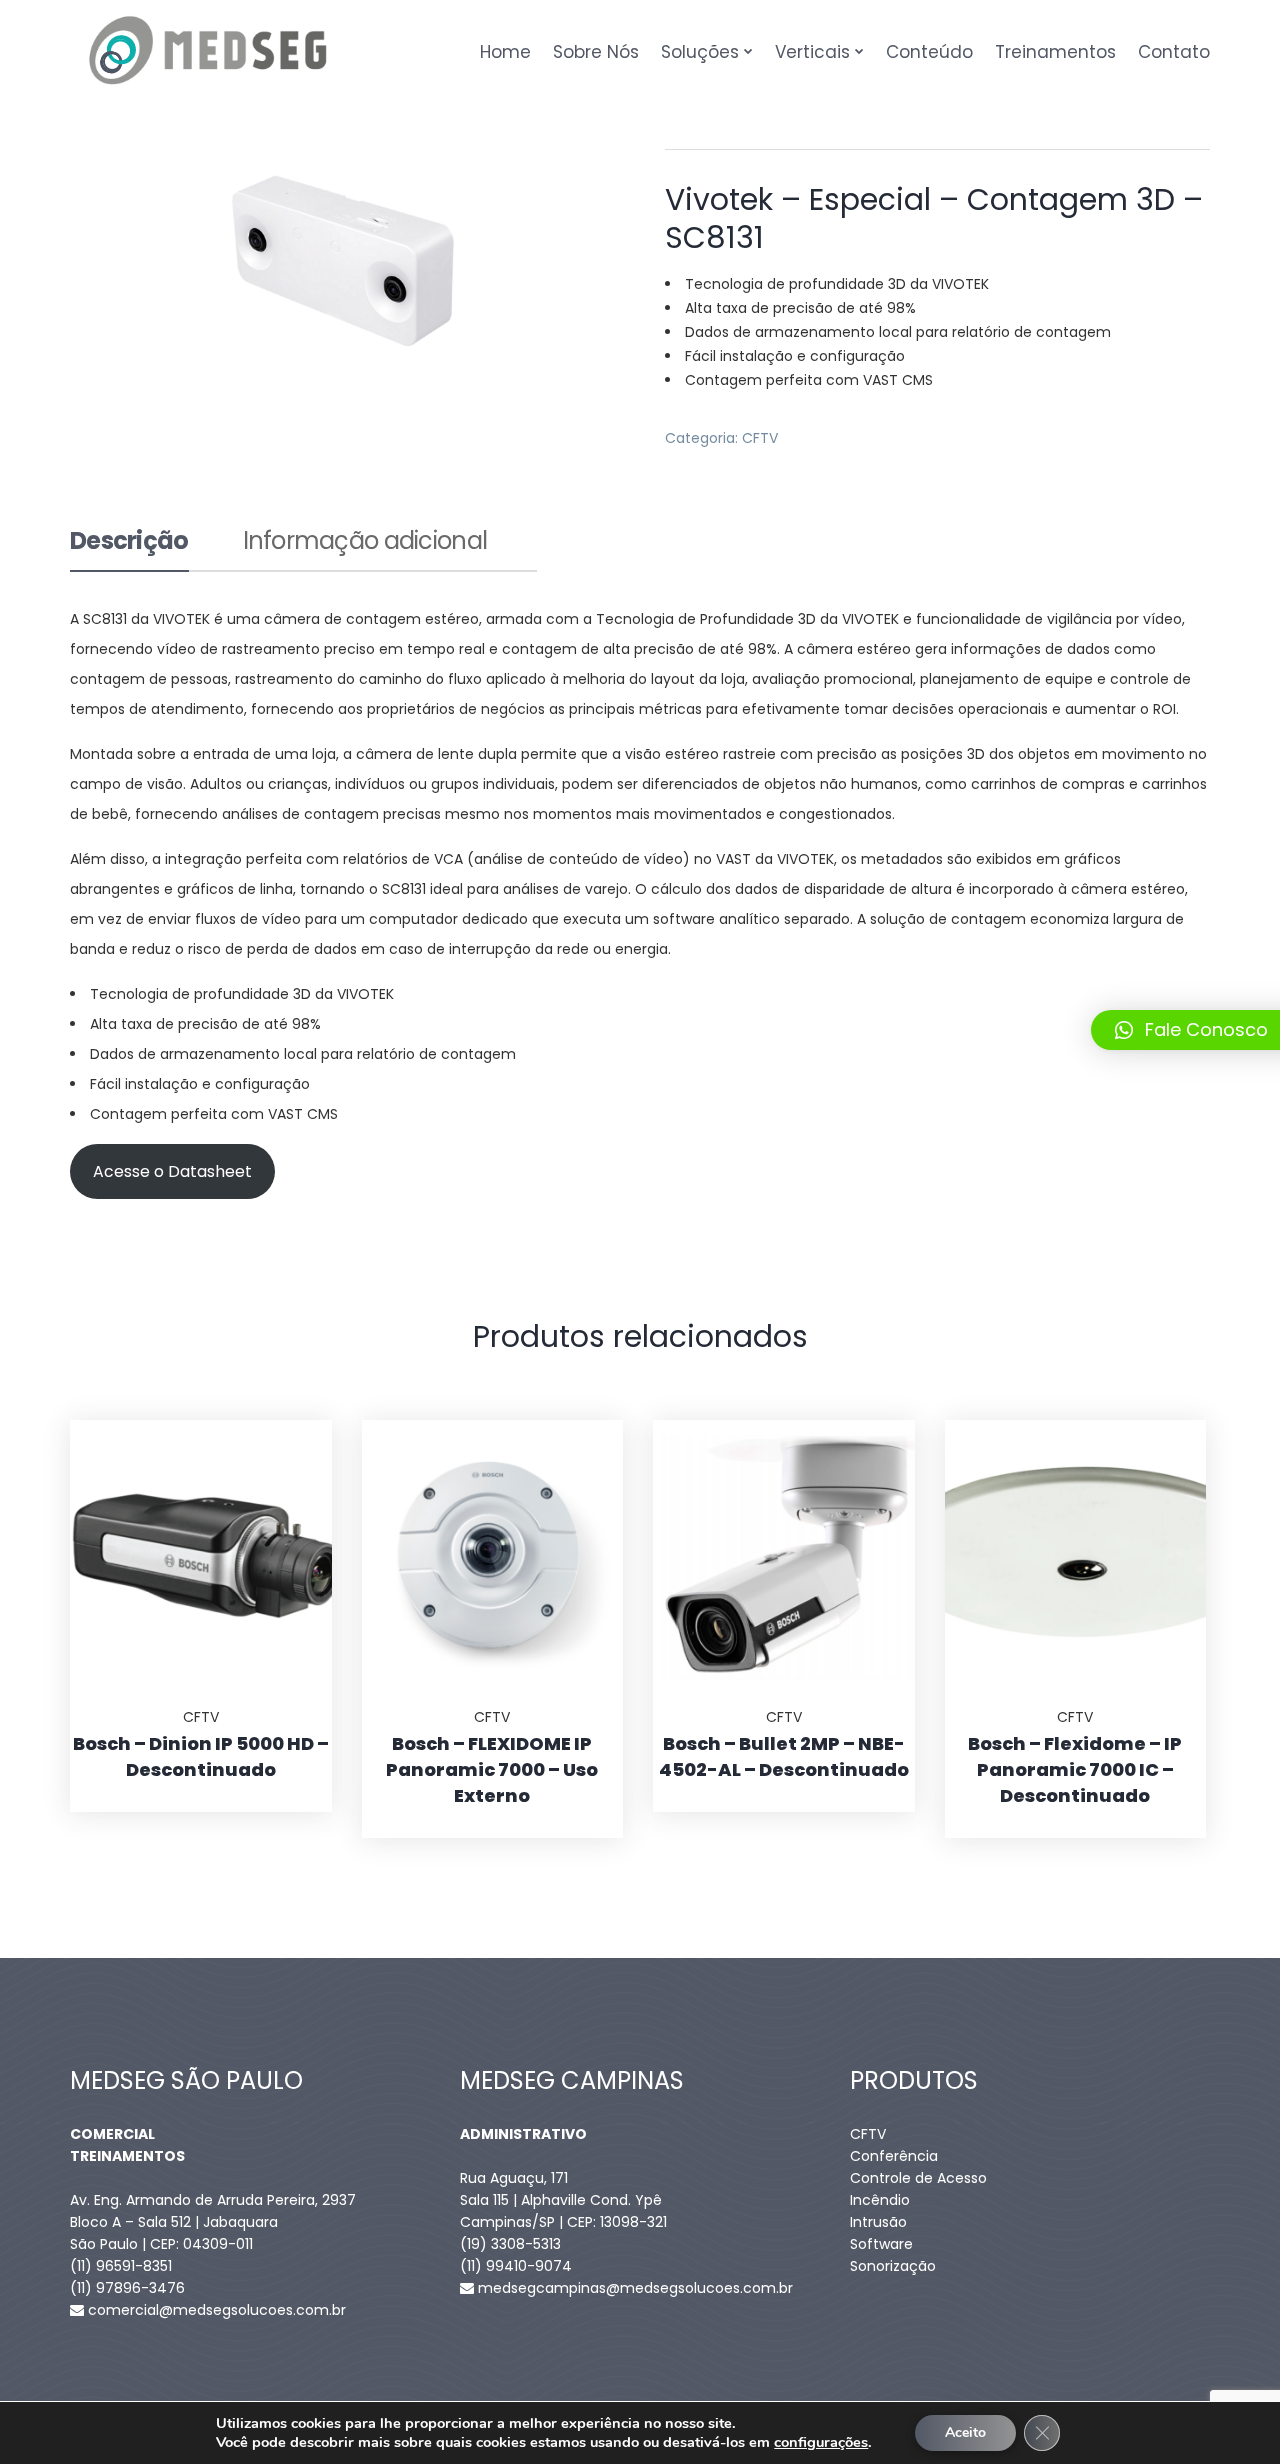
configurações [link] (821, 2442)
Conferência (894, 2156)
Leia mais (292, 1420)
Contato (1174, 52)
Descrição (129, 543)
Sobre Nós (596, 52)
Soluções (700, 52)
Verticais (812, 52)
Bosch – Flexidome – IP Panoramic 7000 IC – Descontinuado (1075, 1769)
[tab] (129, 549)
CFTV (760, 438)
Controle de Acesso (918, 2178)
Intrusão (878, 2222)
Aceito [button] (965, 2432)
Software (881, 2244)
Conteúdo (929, 52)
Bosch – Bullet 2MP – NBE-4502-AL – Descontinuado (784, 1756)
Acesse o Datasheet (172, 1171)
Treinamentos (1055, 52)
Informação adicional (365, 543)
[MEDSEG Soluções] (208, 51)
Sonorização (893, 2266)
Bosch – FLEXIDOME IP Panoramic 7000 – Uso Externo (492, 1769)
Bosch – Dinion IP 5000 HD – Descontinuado (201, 1756)
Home (505, 52)
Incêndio (880, 2200)
